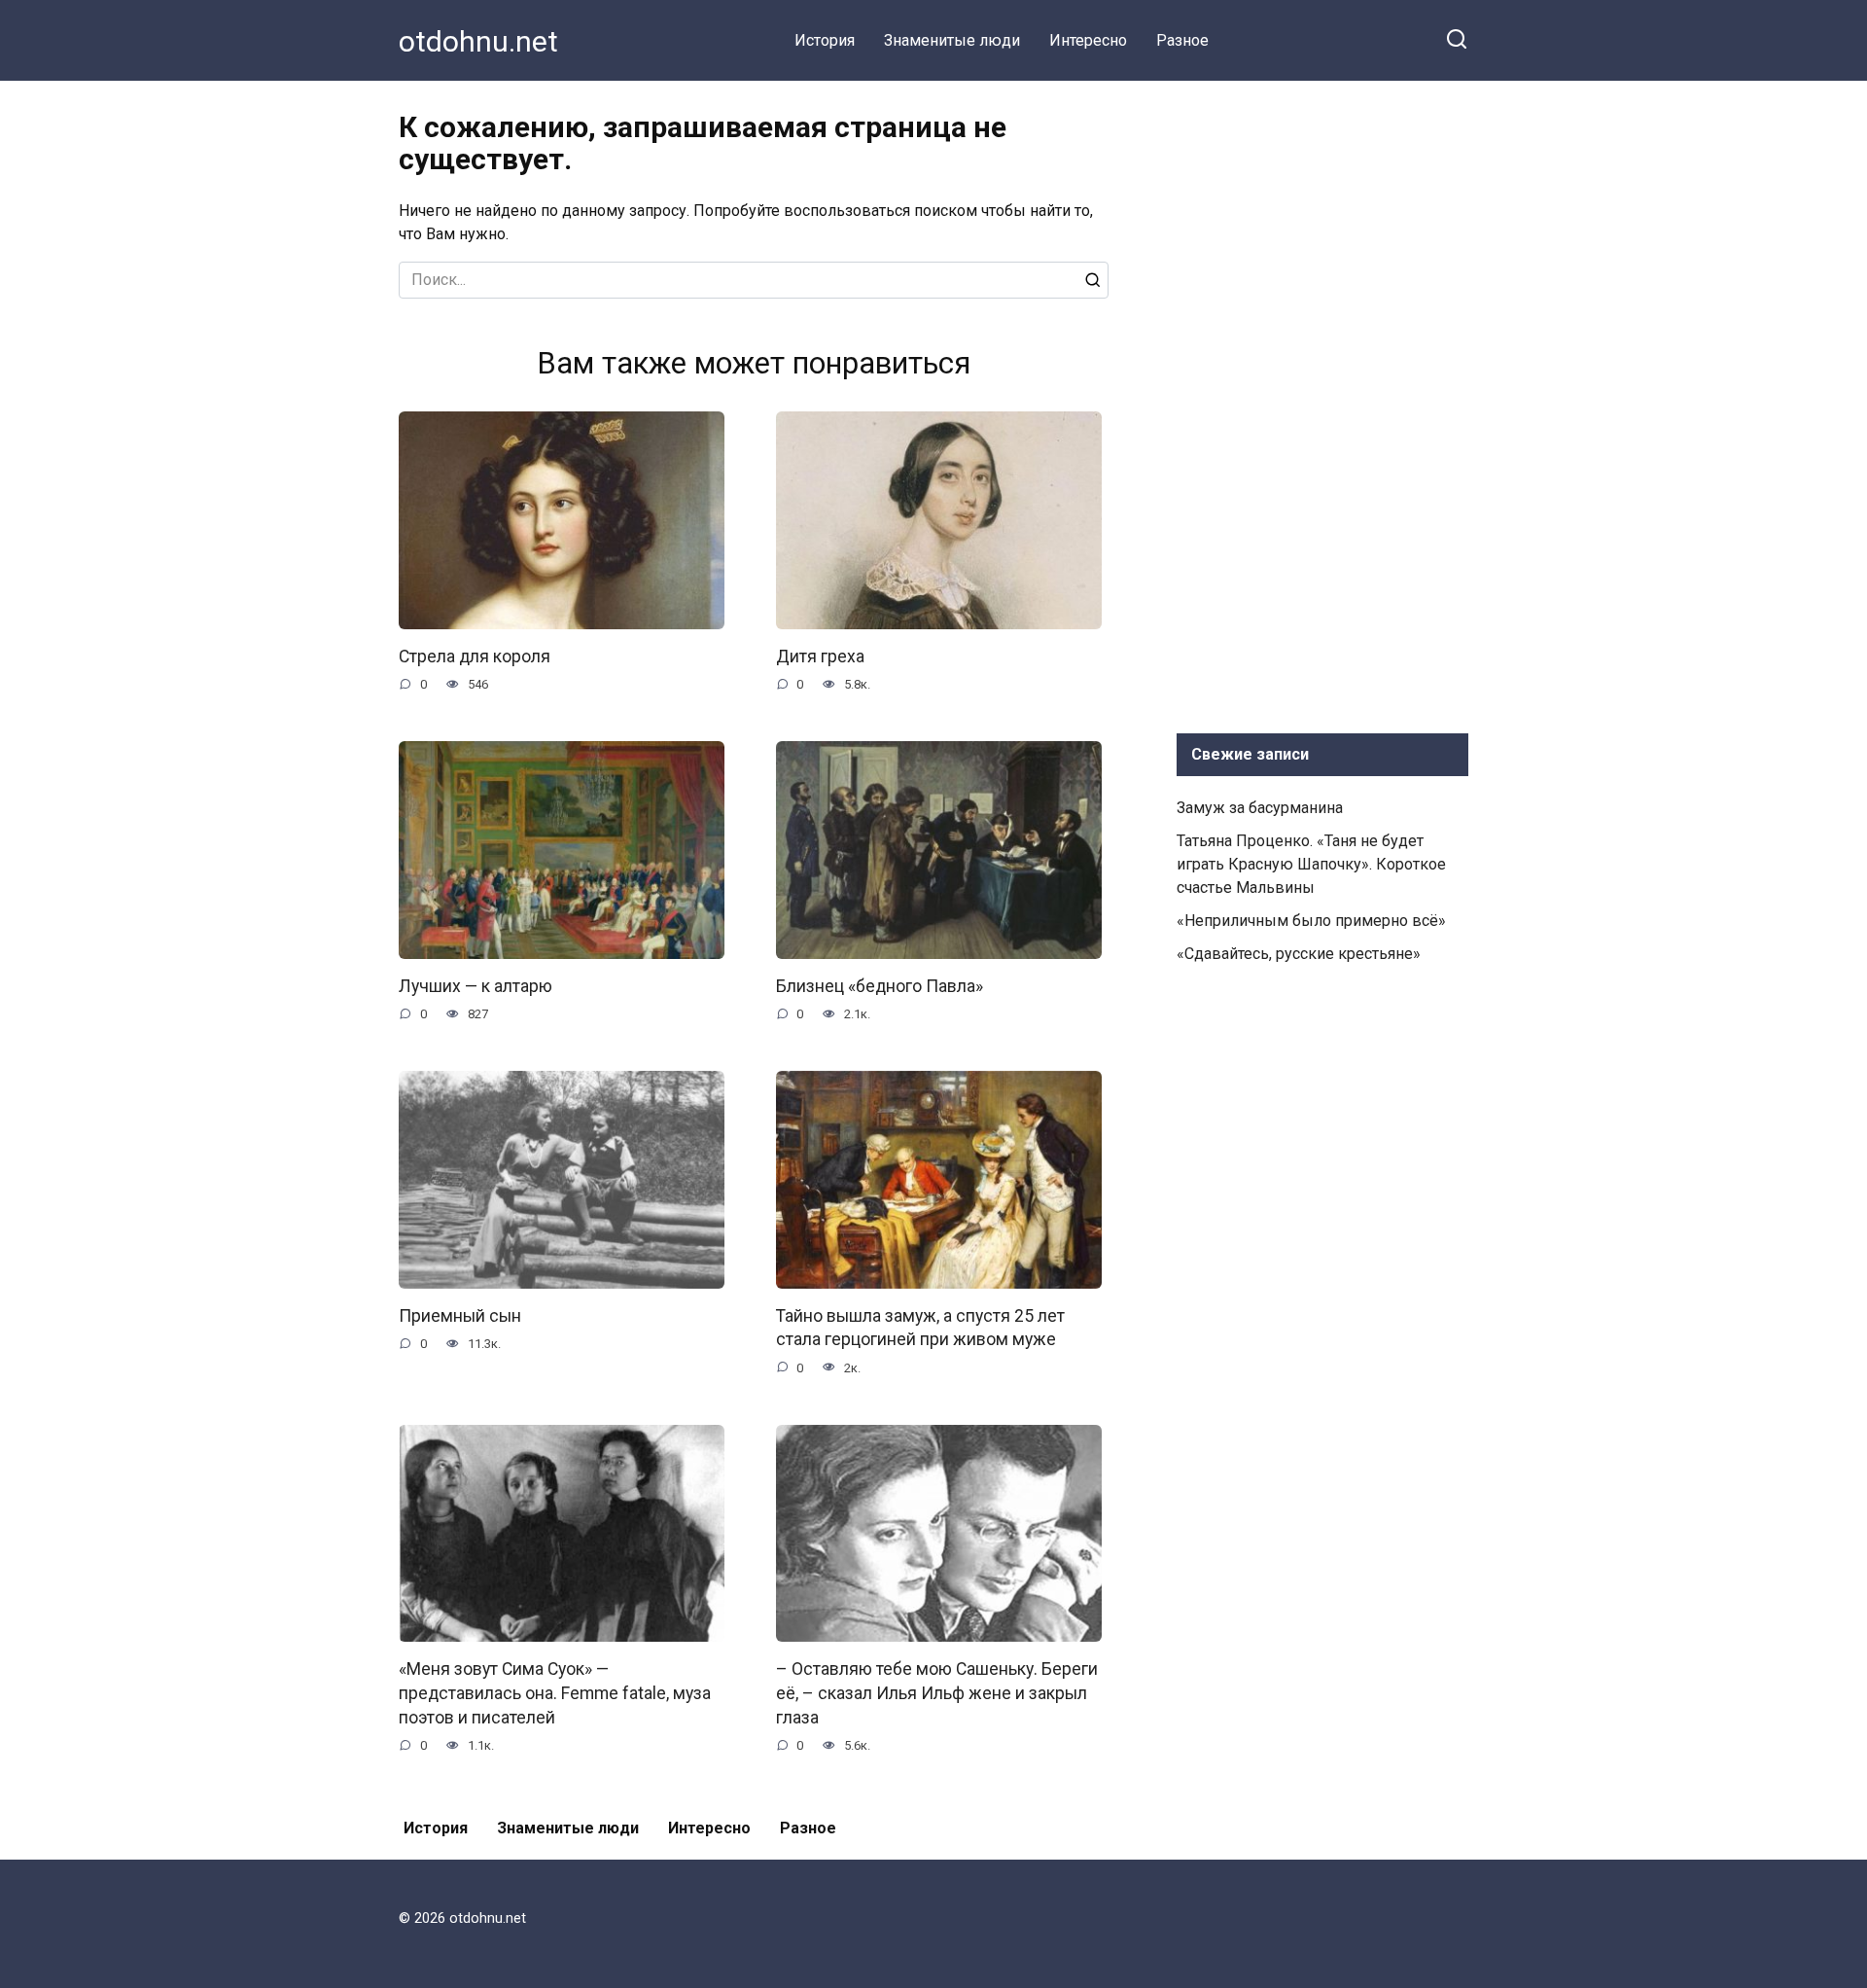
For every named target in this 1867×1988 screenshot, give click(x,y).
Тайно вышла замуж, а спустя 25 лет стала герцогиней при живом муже (920, 1328)
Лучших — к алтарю (476, 986)
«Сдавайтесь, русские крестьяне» (1299, 954)
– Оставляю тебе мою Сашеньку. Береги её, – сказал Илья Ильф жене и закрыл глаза (937, 1693)
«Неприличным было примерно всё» (1311, 921)
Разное (1182, 40)
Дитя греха (820, 657)
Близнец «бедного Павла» (880, 986)
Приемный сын (460, 1316)
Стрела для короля (475, 657)
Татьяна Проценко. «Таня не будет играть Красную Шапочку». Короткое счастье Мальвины (1311, 864)
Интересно (1088, 40)
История (825, 40)
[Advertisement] (1322, 403)
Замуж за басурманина (1260, 808)
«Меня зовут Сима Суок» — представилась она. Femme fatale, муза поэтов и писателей (555, 1693)
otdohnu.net (478, 41)
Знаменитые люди (952, 40)
